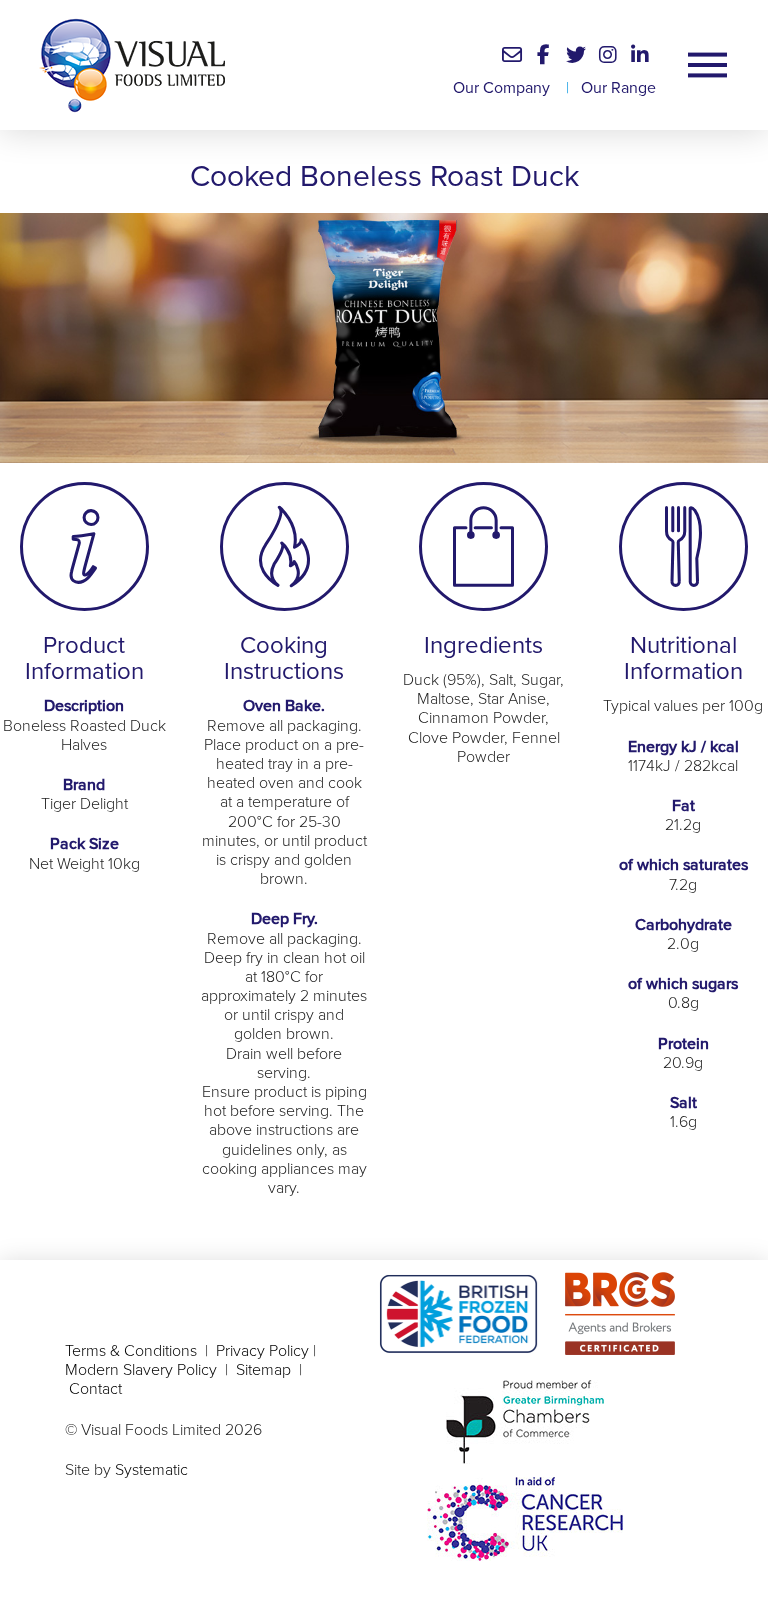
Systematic (151, 1470)
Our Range (618, 88)
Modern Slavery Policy (143, 1370)
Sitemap (263, 1370)
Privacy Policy (262, 1351)
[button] (512, 55)
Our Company (501, 88)
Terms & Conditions (131, 1351)
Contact (95, 1389)
